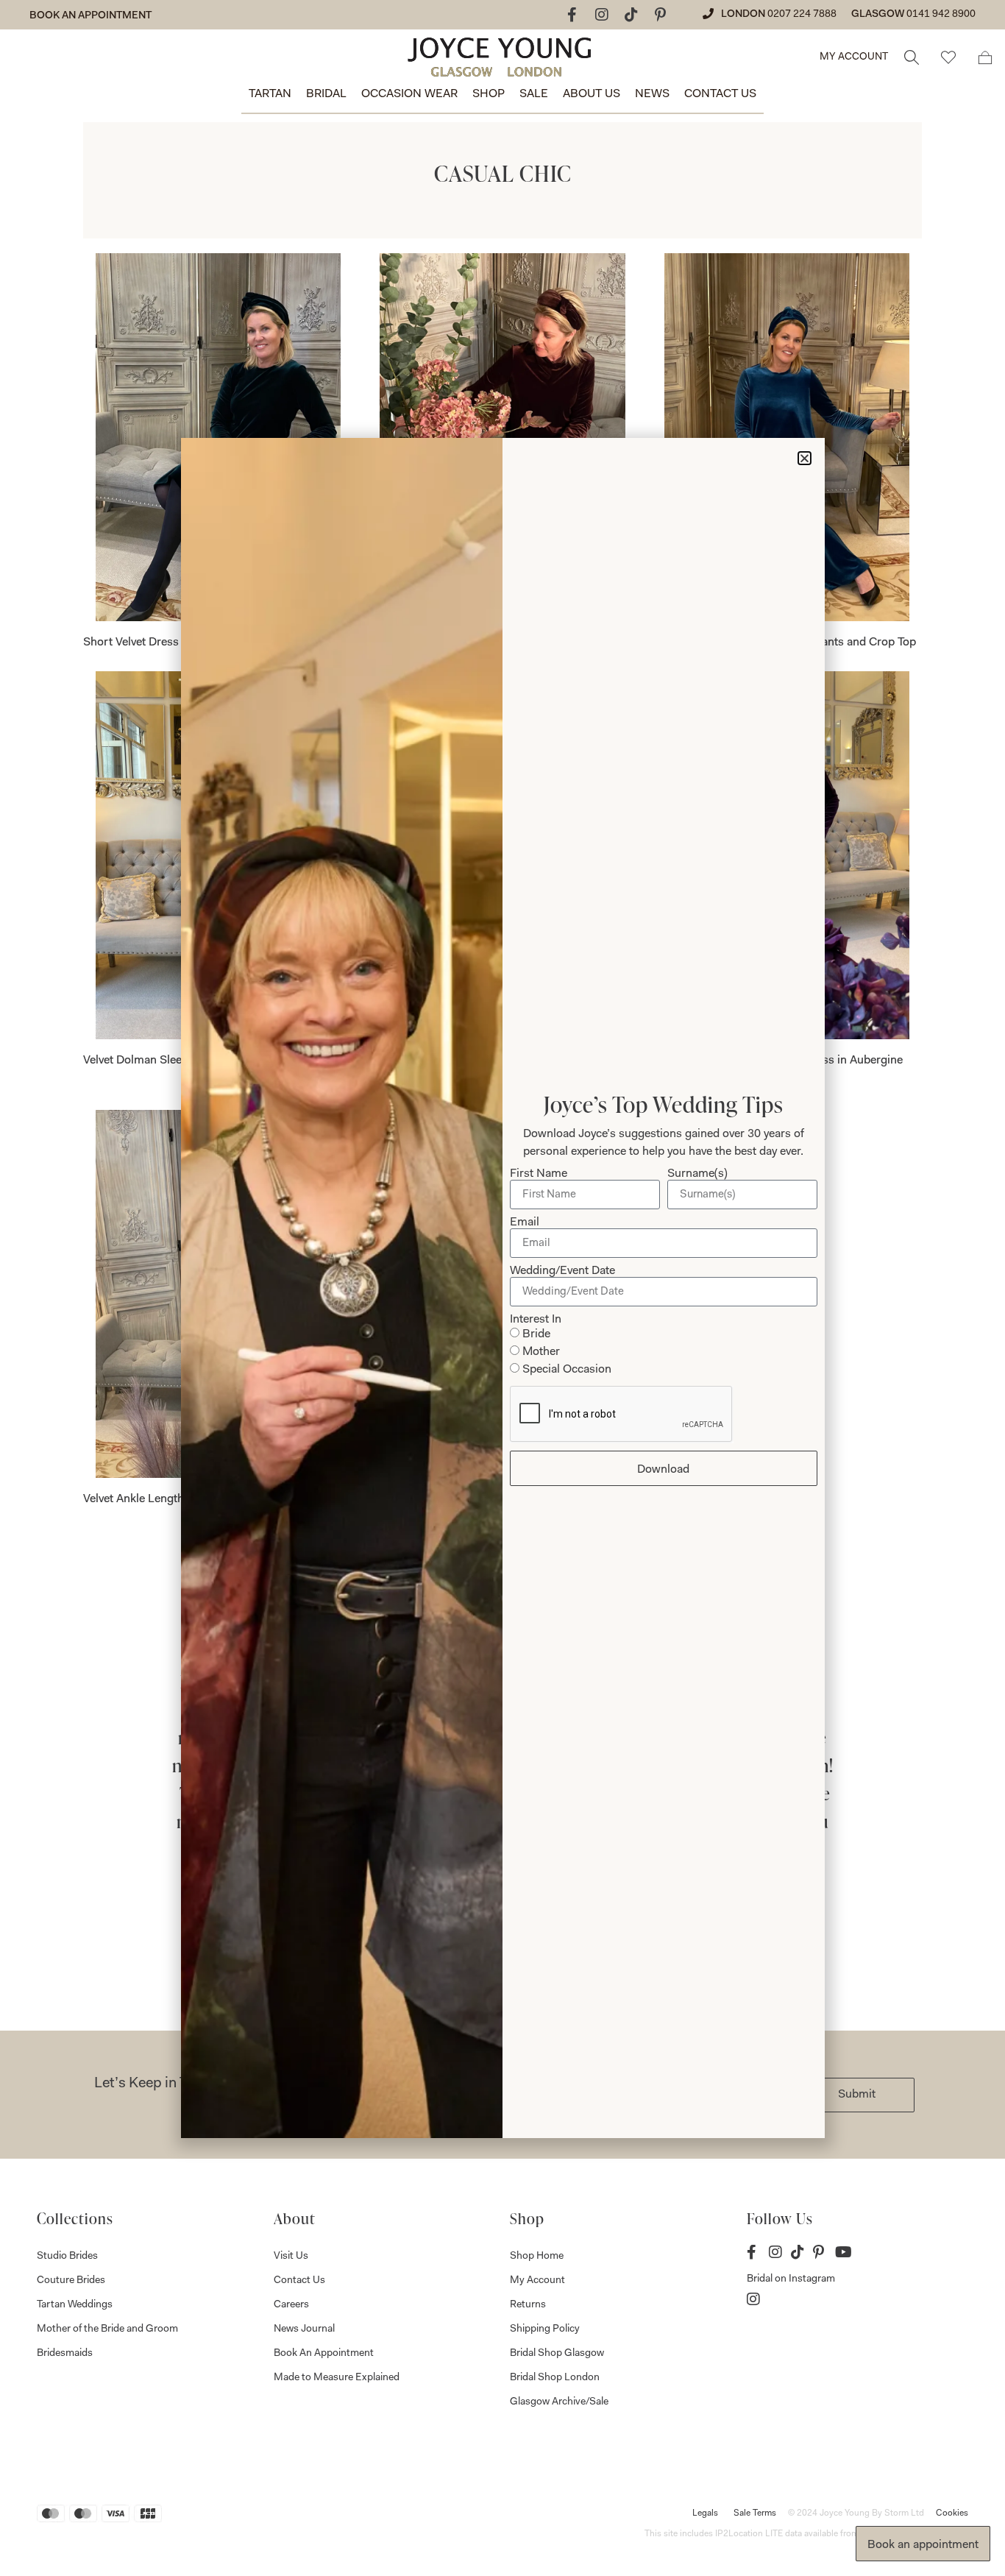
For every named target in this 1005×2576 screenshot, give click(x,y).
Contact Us (299, 2281)
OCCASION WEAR (409, 94)
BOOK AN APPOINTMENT (90, 16)
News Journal (304, 2329)
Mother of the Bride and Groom (107, 2329)
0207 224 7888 (802, 15)
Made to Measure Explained (337, 2378)
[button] (805, 458)
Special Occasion (567, 1370)
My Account (537, 2281)
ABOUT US (592, 94)
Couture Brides (71, 2281)
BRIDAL (326, 94)
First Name (539, 1174)
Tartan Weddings (75, 2305)
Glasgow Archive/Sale (559, 2402)
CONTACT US (720, 94)
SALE (534, 94)
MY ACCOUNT (854, 57)
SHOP (489, 94)
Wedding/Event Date (562, 1271)
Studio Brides (67, 2257)
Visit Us (291, 2257)
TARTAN (270, 94)
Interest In (536, 1320)
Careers (291, 2305)
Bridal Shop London (555, 2378)
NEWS (652, 94)
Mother (541, 1352)
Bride (536, 1334)
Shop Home (537, 2257)
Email (525, 1222)
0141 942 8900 (941, 15)
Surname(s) (697, 1174)
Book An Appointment (324, 2354)
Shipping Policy (545, 2329)
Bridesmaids (65, 2354)
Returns (528, 2305)
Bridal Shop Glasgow (557, 2354)
